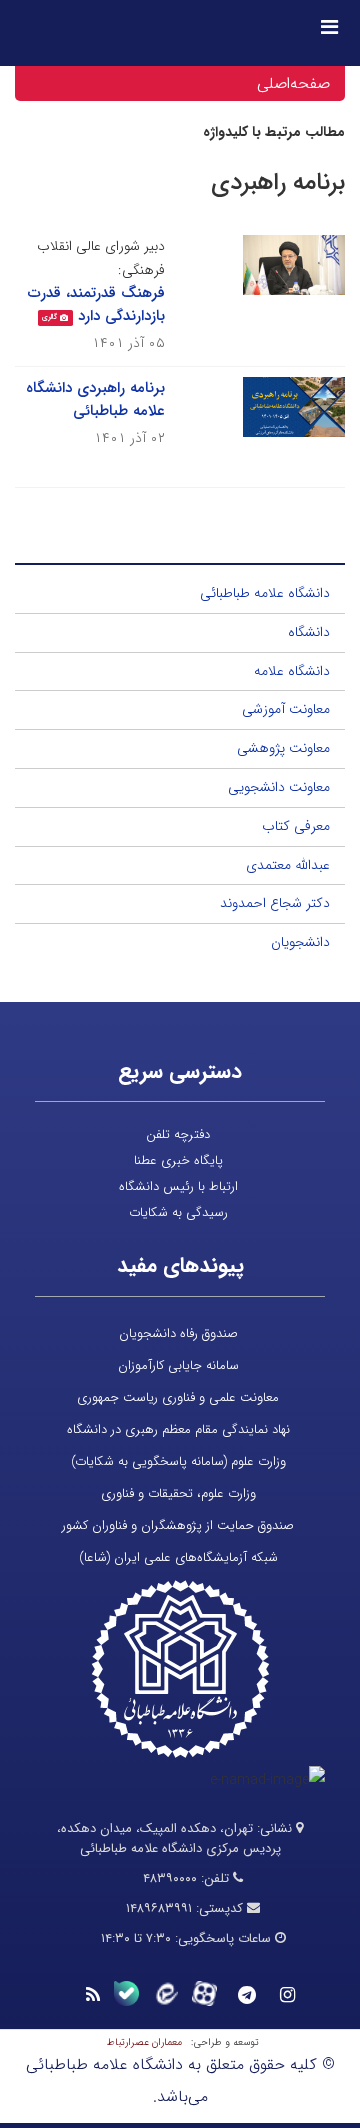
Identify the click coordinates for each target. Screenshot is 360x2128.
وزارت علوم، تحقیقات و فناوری (178, 1493)
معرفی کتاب (296, 826)
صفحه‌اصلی (293, 83)
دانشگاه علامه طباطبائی (265, 593)
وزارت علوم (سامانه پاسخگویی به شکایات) (178, 1461)
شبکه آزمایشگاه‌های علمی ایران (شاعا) (178, 1557)
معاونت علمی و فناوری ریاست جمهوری (178, 1397)
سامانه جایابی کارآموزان (178, 1365)
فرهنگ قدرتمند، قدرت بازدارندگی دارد (96, 304)
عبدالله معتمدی (288, 865)
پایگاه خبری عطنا (178, 1160)
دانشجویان (300, 942)
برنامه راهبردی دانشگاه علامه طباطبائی (95, 399)
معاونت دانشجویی (279, 787)
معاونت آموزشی (286, 709)
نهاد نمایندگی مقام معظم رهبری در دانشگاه (178, 1429)
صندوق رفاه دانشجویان (178, 1333)
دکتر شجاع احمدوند (275, 903)
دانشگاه (309, 632)
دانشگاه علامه (292, 671)
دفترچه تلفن (178, 1134)
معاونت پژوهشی (283, 748)
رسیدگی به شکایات (178, 1212)
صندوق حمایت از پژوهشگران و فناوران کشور (178, 1525)
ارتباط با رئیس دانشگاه (178, 1186)
